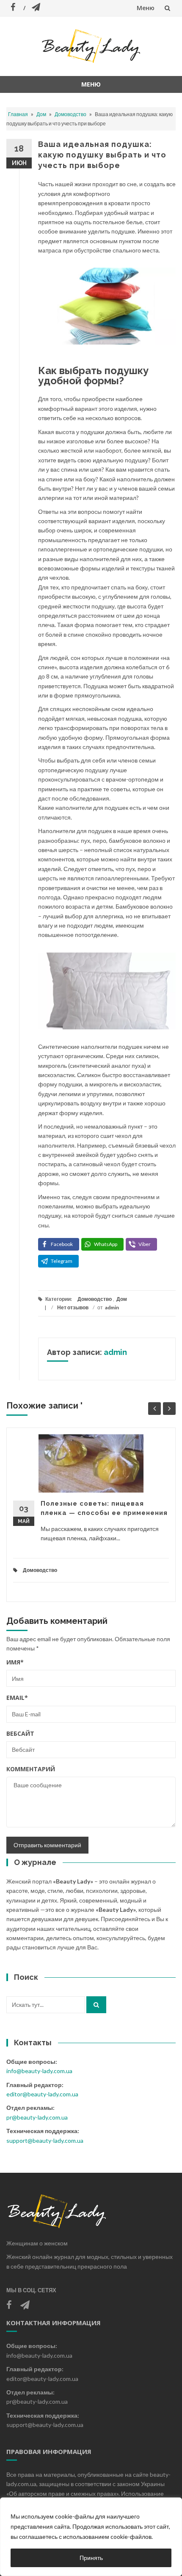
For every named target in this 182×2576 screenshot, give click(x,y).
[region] (91, 2537)
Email (17, 1698)
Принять (91, 2558)
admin (112, 1307)
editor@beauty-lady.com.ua (42, 2094)
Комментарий (31, 1769)
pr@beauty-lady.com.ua (37, 2117)
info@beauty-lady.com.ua (39, 2071)
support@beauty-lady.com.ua (45, 2140)
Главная (18, 114)
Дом (41, 114)
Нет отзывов (73, 1307)
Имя (15, 1662)
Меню (146, 8)
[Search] (96, 2005)
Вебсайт (20, 1733)
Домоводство (70, 114)
